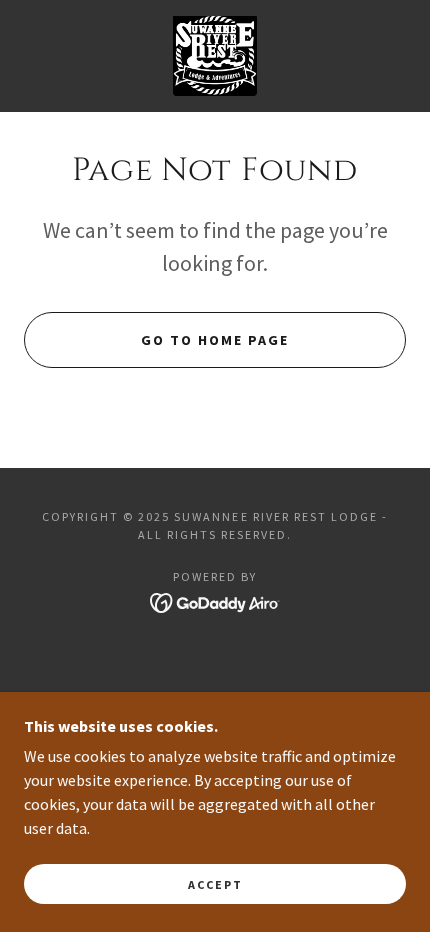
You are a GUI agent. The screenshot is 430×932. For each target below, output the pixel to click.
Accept (215, 884)
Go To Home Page (215, 340)
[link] (215, 56)
